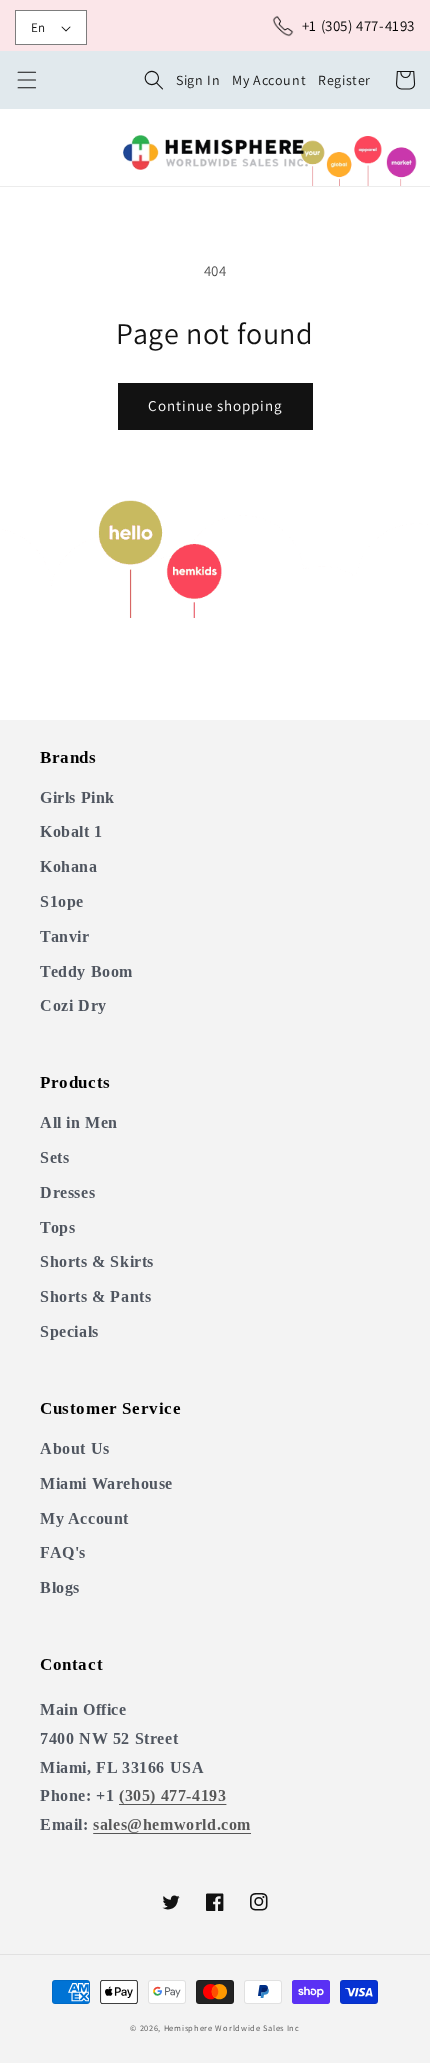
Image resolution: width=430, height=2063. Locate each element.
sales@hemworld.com (172, 1824)
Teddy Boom (86, 971)
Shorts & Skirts (97, 1261)
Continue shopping (215, 405)
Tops (57, 1227)
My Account (269, 80)
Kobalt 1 (71, 831)
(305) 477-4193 (172, 1795)
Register (344, 80)
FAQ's (63, 1552)
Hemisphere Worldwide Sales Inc (232, 2027)
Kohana (69, 866)
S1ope (62, 901)
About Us (75, 1448)
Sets (54, 1157)
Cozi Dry (73, 1005)
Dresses (67, 1192)
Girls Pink (77, 797)
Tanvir (65, 936)
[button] (154, 80)
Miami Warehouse (106, 1483)
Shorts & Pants (95, 1296)
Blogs (60, 1587)
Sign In (198, 80)
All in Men (79, 1122)
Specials (69, 1331)
